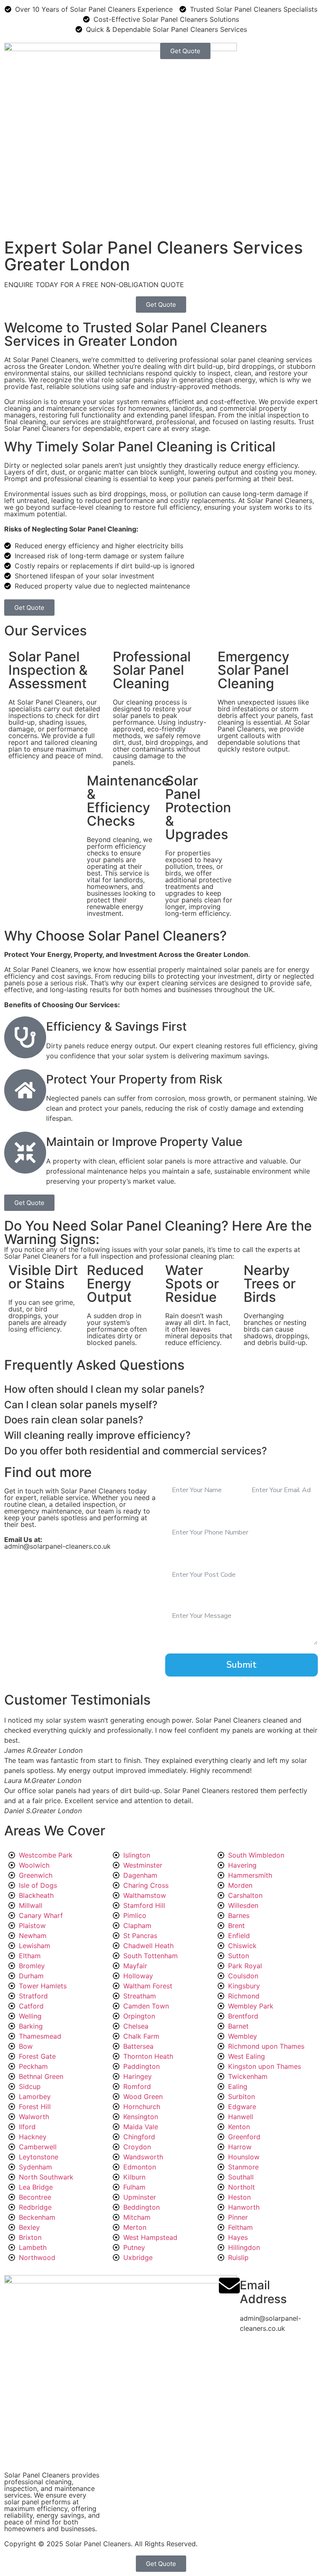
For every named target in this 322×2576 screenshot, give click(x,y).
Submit (241, 1665)
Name (177, 1471)
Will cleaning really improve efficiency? (97, 1436)
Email (256, 1471)
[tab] (161, 1388)
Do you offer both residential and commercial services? (136, 1451)
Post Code (185, 1556)
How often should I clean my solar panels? (104, 1389)
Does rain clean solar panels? (74, 1420)
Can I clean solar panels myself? (81, 1405)
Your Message (192, 1598)
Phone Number (194, 1514)
